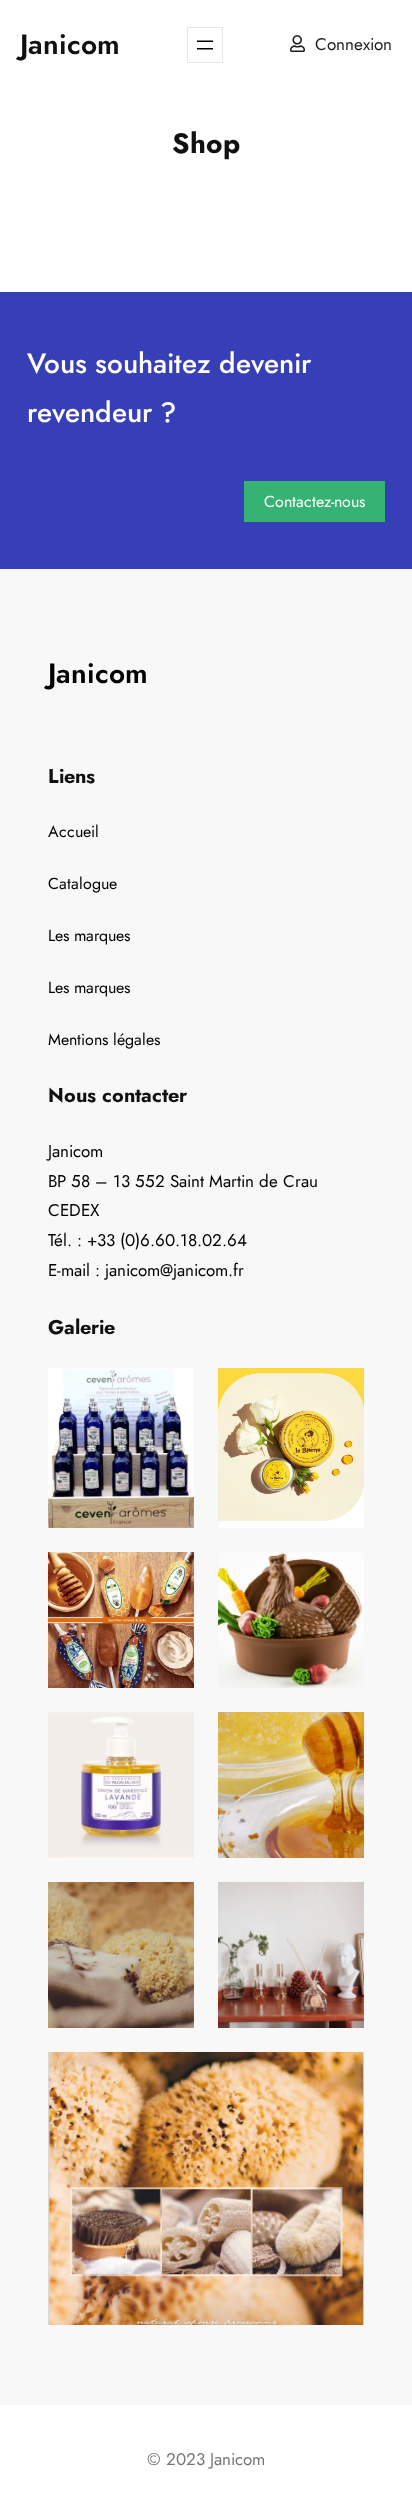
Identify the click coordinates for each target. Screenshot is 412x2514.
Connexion (353, 44)
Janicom (70, 44)
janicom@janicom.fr (174, 1270)
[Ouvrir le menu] (205, 45)
